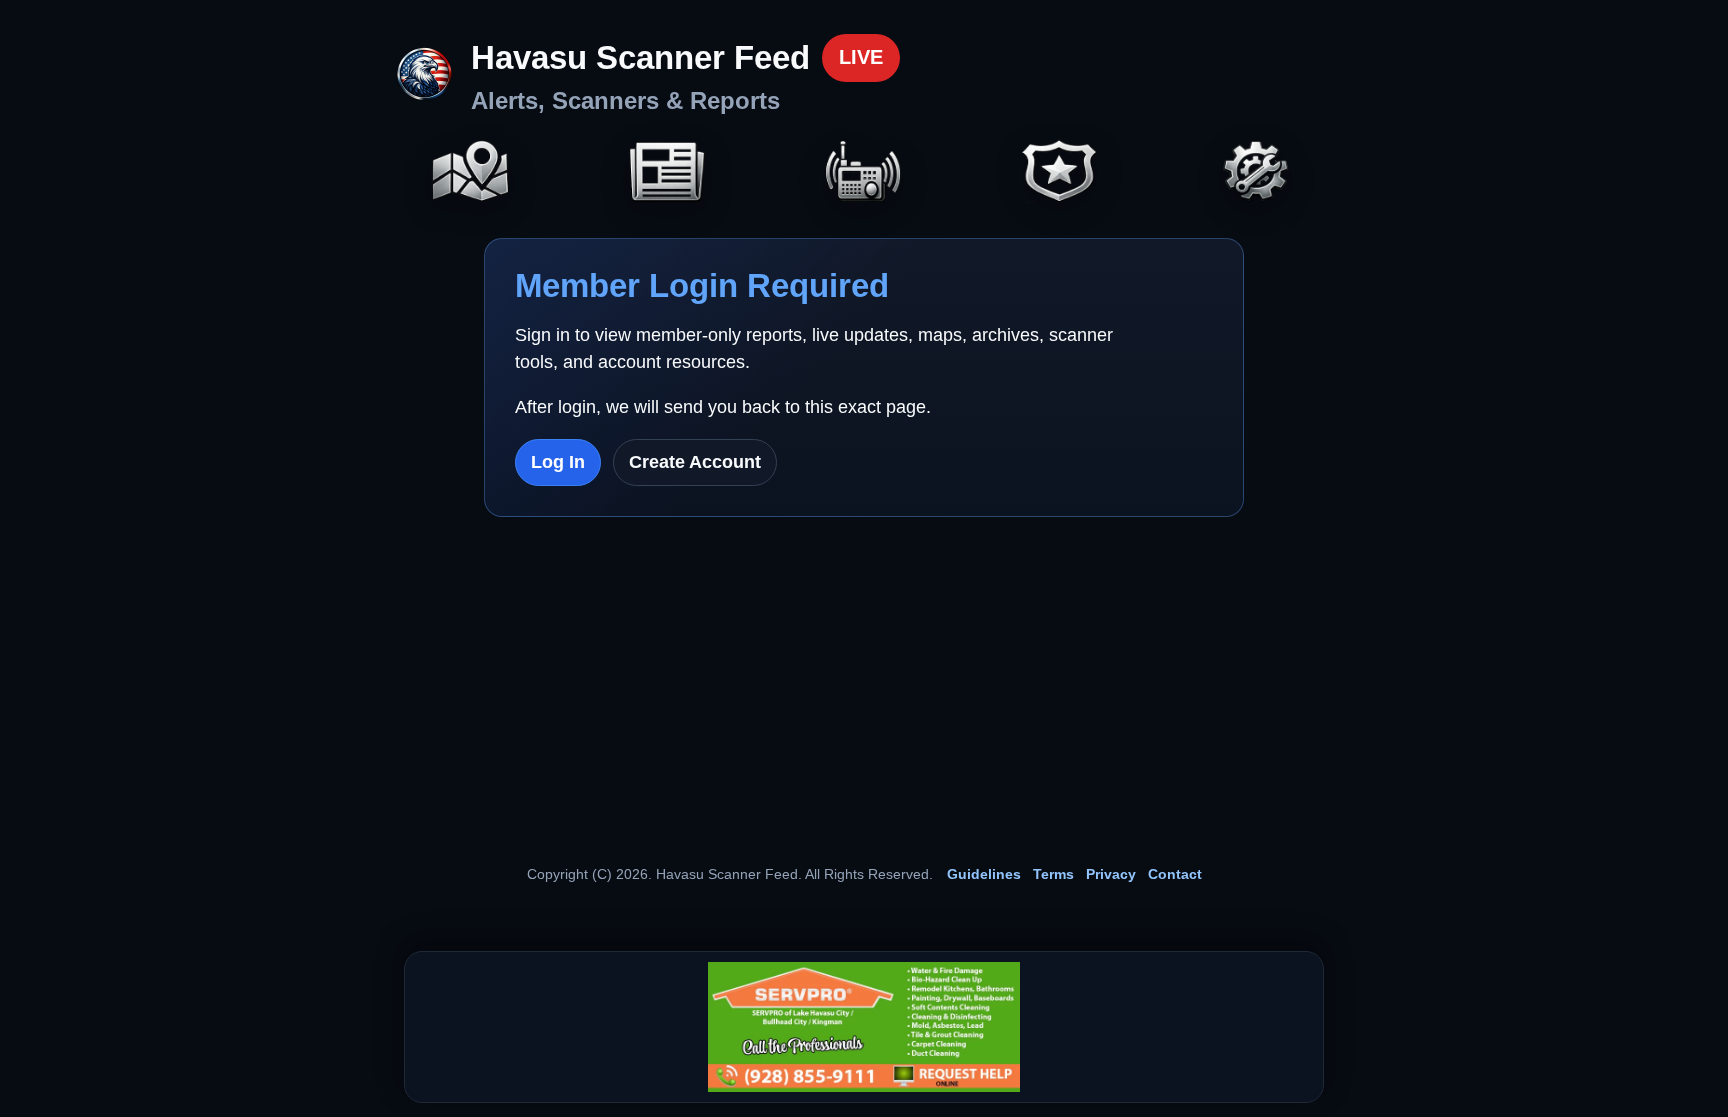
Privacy (1111, 874)
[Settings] (1257, 173)
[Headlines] (667, 173)
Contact (1175, 874)
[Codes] (1060, 173)
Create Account (695, 462)
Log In (558, 462)
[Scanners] (864, 173)
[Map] (471, 173)
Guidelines (984, 874)
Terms (1053, 874)
